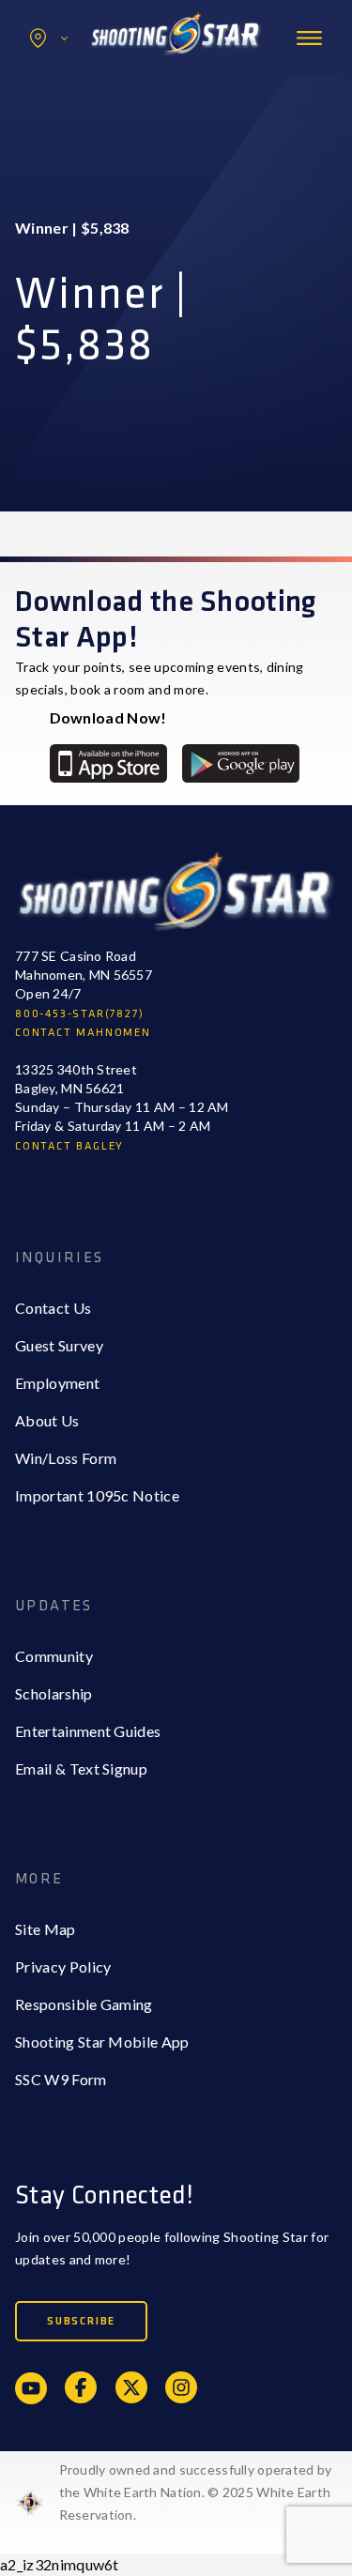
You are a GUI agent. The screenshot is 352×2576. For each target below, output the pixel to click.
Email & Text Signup (81, 1768)
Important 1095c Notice (97, 1495)
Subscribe (81, 2321)
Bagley (76, 78)
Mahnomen (91, 116)
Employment (57, 1383)
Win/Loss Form (66, 1458)
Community (54, 1656)
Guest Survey (59, 1345)
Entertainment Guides (88, 1731)
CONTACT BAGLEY (69, 1146)
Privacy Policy (63, 1966)
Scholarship (54, 1693)
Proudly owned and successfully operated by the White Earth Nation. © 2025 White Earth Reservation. (196, 2492)
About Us (47, 1420)
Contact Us (53, 1308)
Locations (49, 38)
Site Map (46, 1929)
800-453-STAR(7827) (79, 1014)
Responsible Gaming (84, 2004)
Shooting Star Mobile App (102, 2042)
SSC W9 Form (61, 2079)
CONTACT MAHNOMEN (83, 1033)
